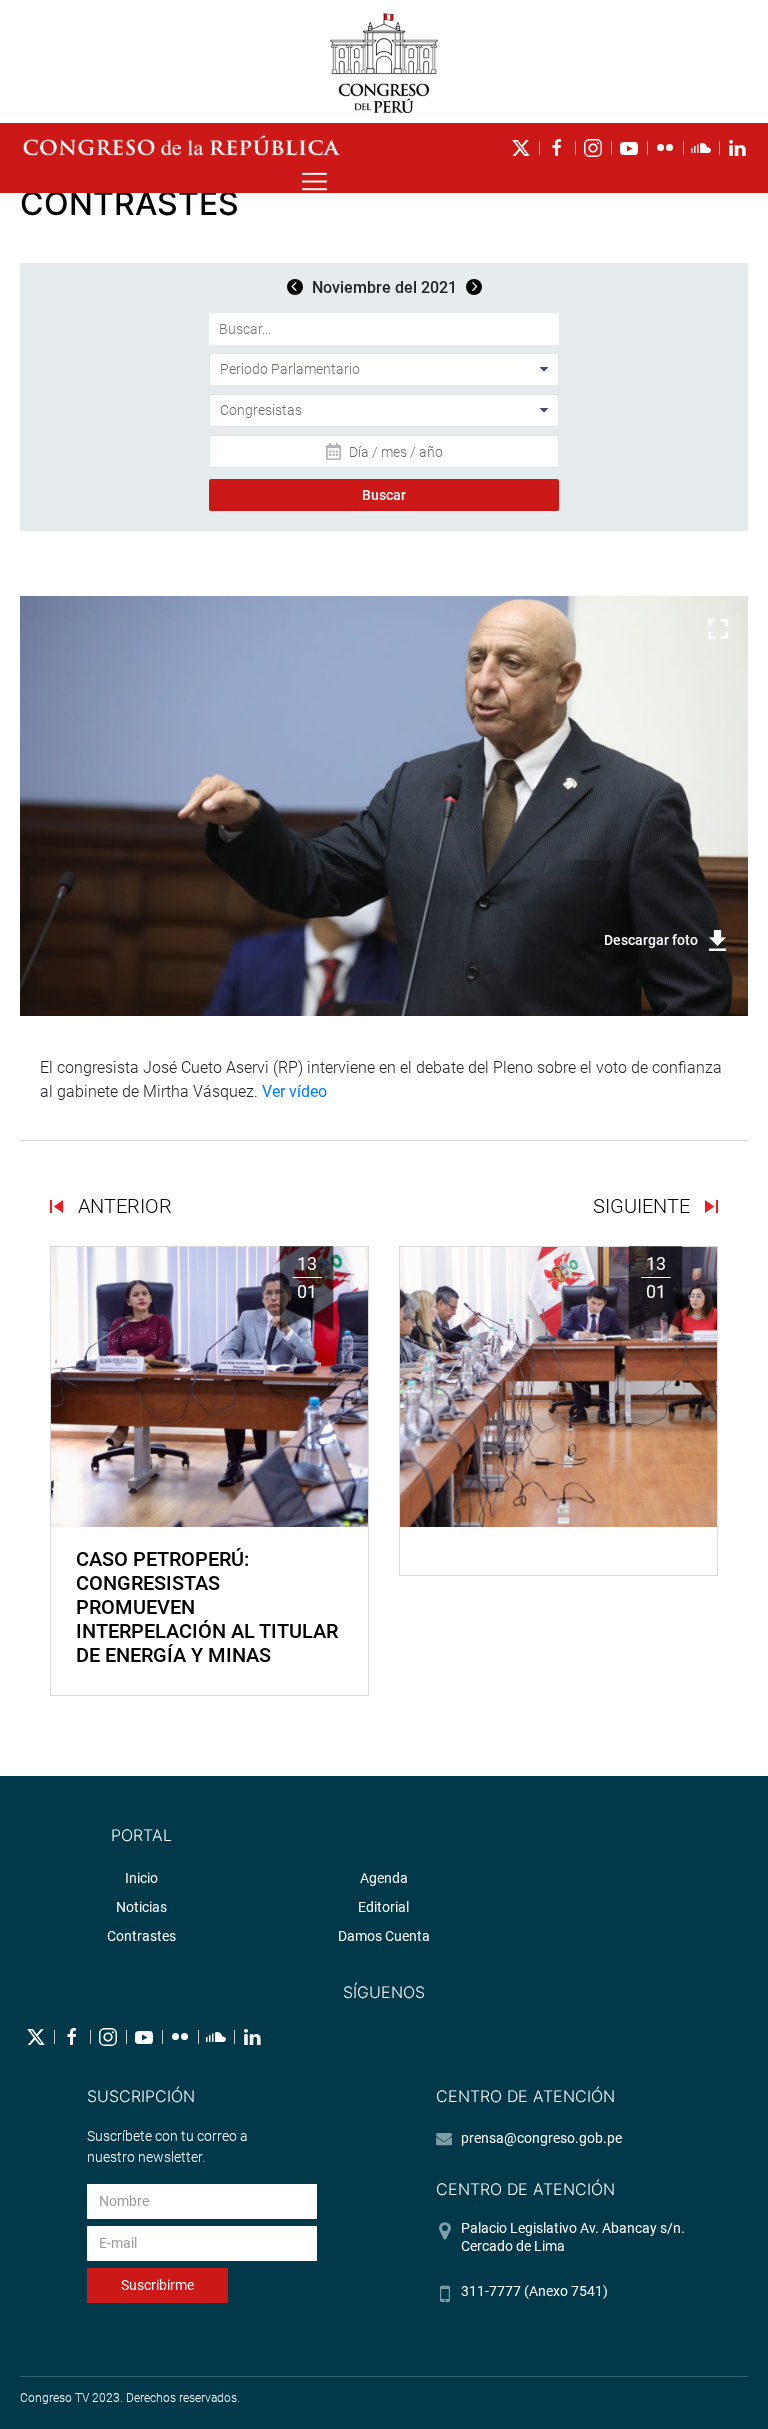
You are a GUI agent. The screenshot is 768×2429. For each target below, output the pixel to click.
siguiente (644, 1206)
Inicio (141, 1878)
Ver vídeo (294, 1091)
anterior (122, 1206)
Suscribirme (157, 2285)
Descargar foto (651, 940)
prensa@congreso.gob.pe (541, 2138)
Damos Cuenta (384, 1936)
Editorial (383, 1907)
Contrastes (141, 1936)
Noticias (141, 1907)
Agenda (384, 1878)
